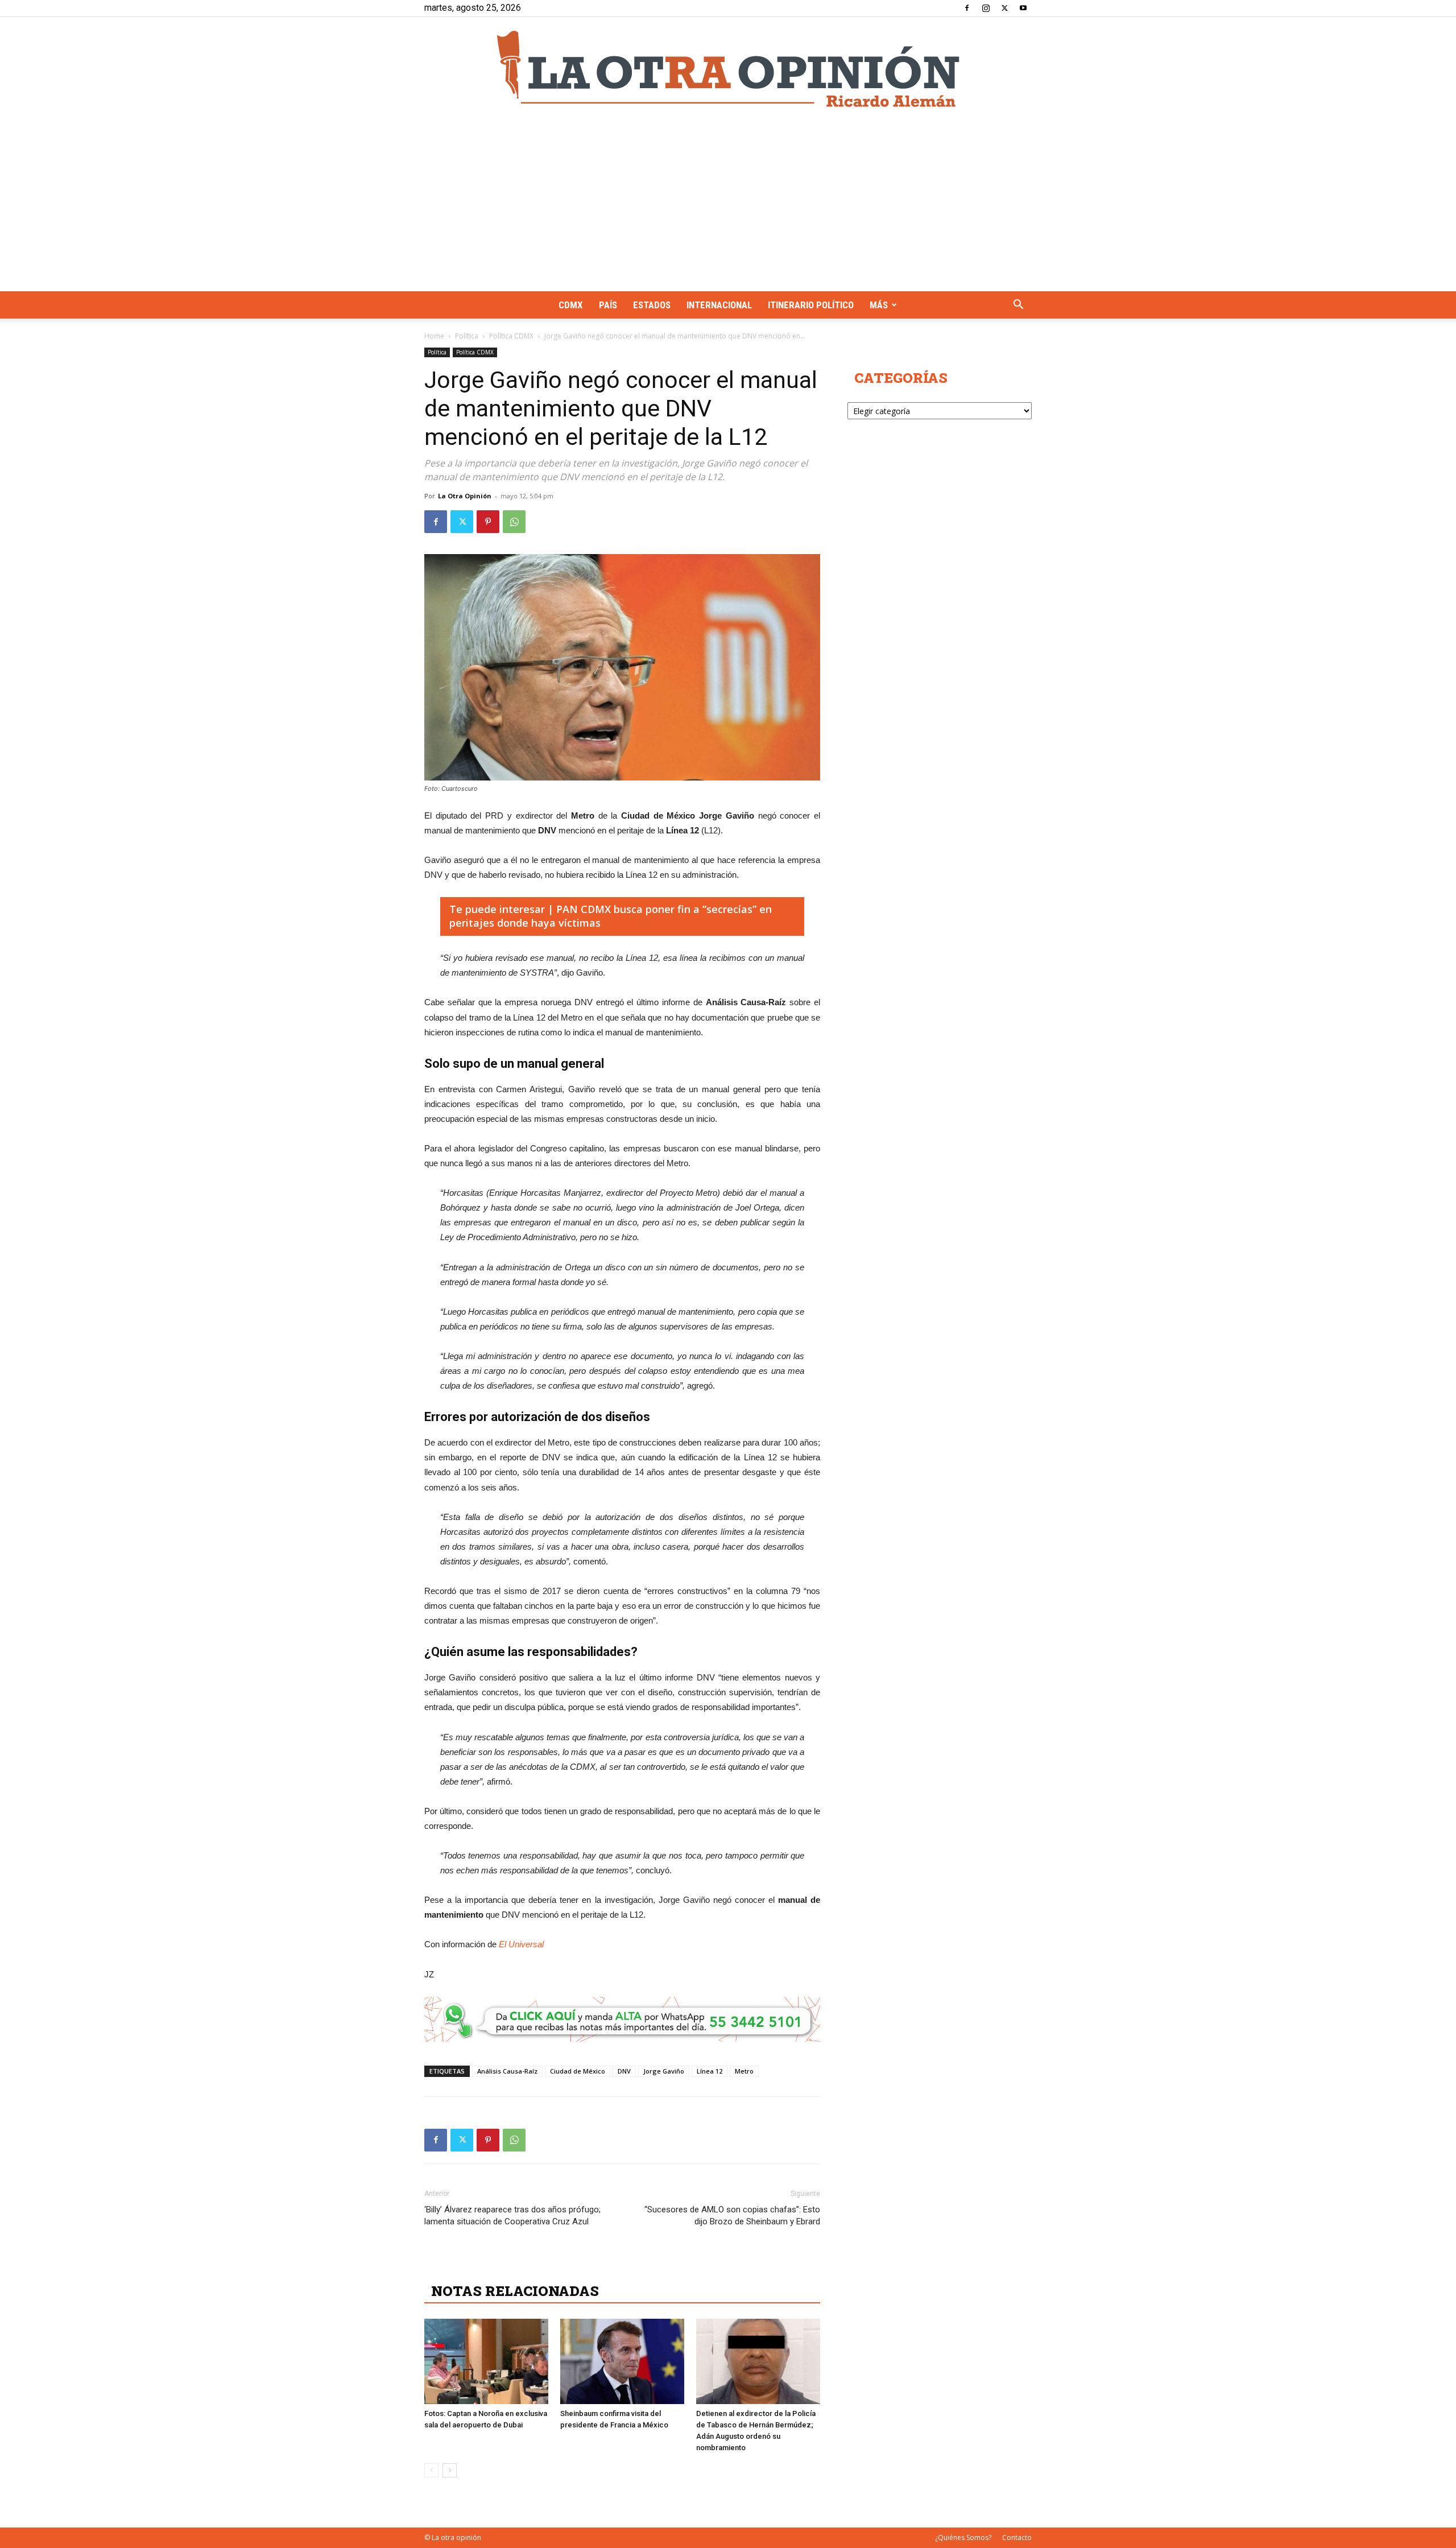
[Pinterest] (488, 522)
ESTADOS (652, 305)
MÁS (879, 305)
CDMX (571, 305)
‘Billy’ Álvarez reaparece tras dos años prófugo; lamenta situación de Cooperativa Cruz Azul (512, 2215)
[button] (1018, 306)
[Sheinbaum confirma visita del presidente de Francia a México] (622, 2361)
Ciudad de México (578, 2071)
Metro (744, 2071)
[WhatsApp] (514, 522)
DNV (624, 2071)
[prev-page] (431, 2470)
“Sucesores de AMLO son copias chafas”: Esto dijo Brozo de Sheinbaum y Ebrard (732, 2215)
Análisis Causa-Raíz (507, 2071)
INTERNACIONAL (719, 305)
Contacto (1017, 2537)
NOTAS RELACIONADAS (515, 2291)
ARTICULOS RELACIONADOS (532, 2266)
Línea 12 (710, 2071)
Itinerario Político (811, 305)
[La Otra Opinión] (728, 69)
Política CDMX (511, 336)
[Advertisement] (728, 206)
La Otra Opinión (465, 496)
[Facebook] (967, 8)
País (608, 305)
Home (434, 336)
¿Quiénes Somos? (963, 2537)
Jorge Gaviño (664, 2071)
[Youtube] (1023, 8)
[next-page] (450, 2470)
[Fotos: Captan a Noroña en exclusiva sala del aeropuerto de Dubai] (486, 2361)
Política (467, 336)
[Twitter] (1004, 8)
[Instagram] (986, 8)
